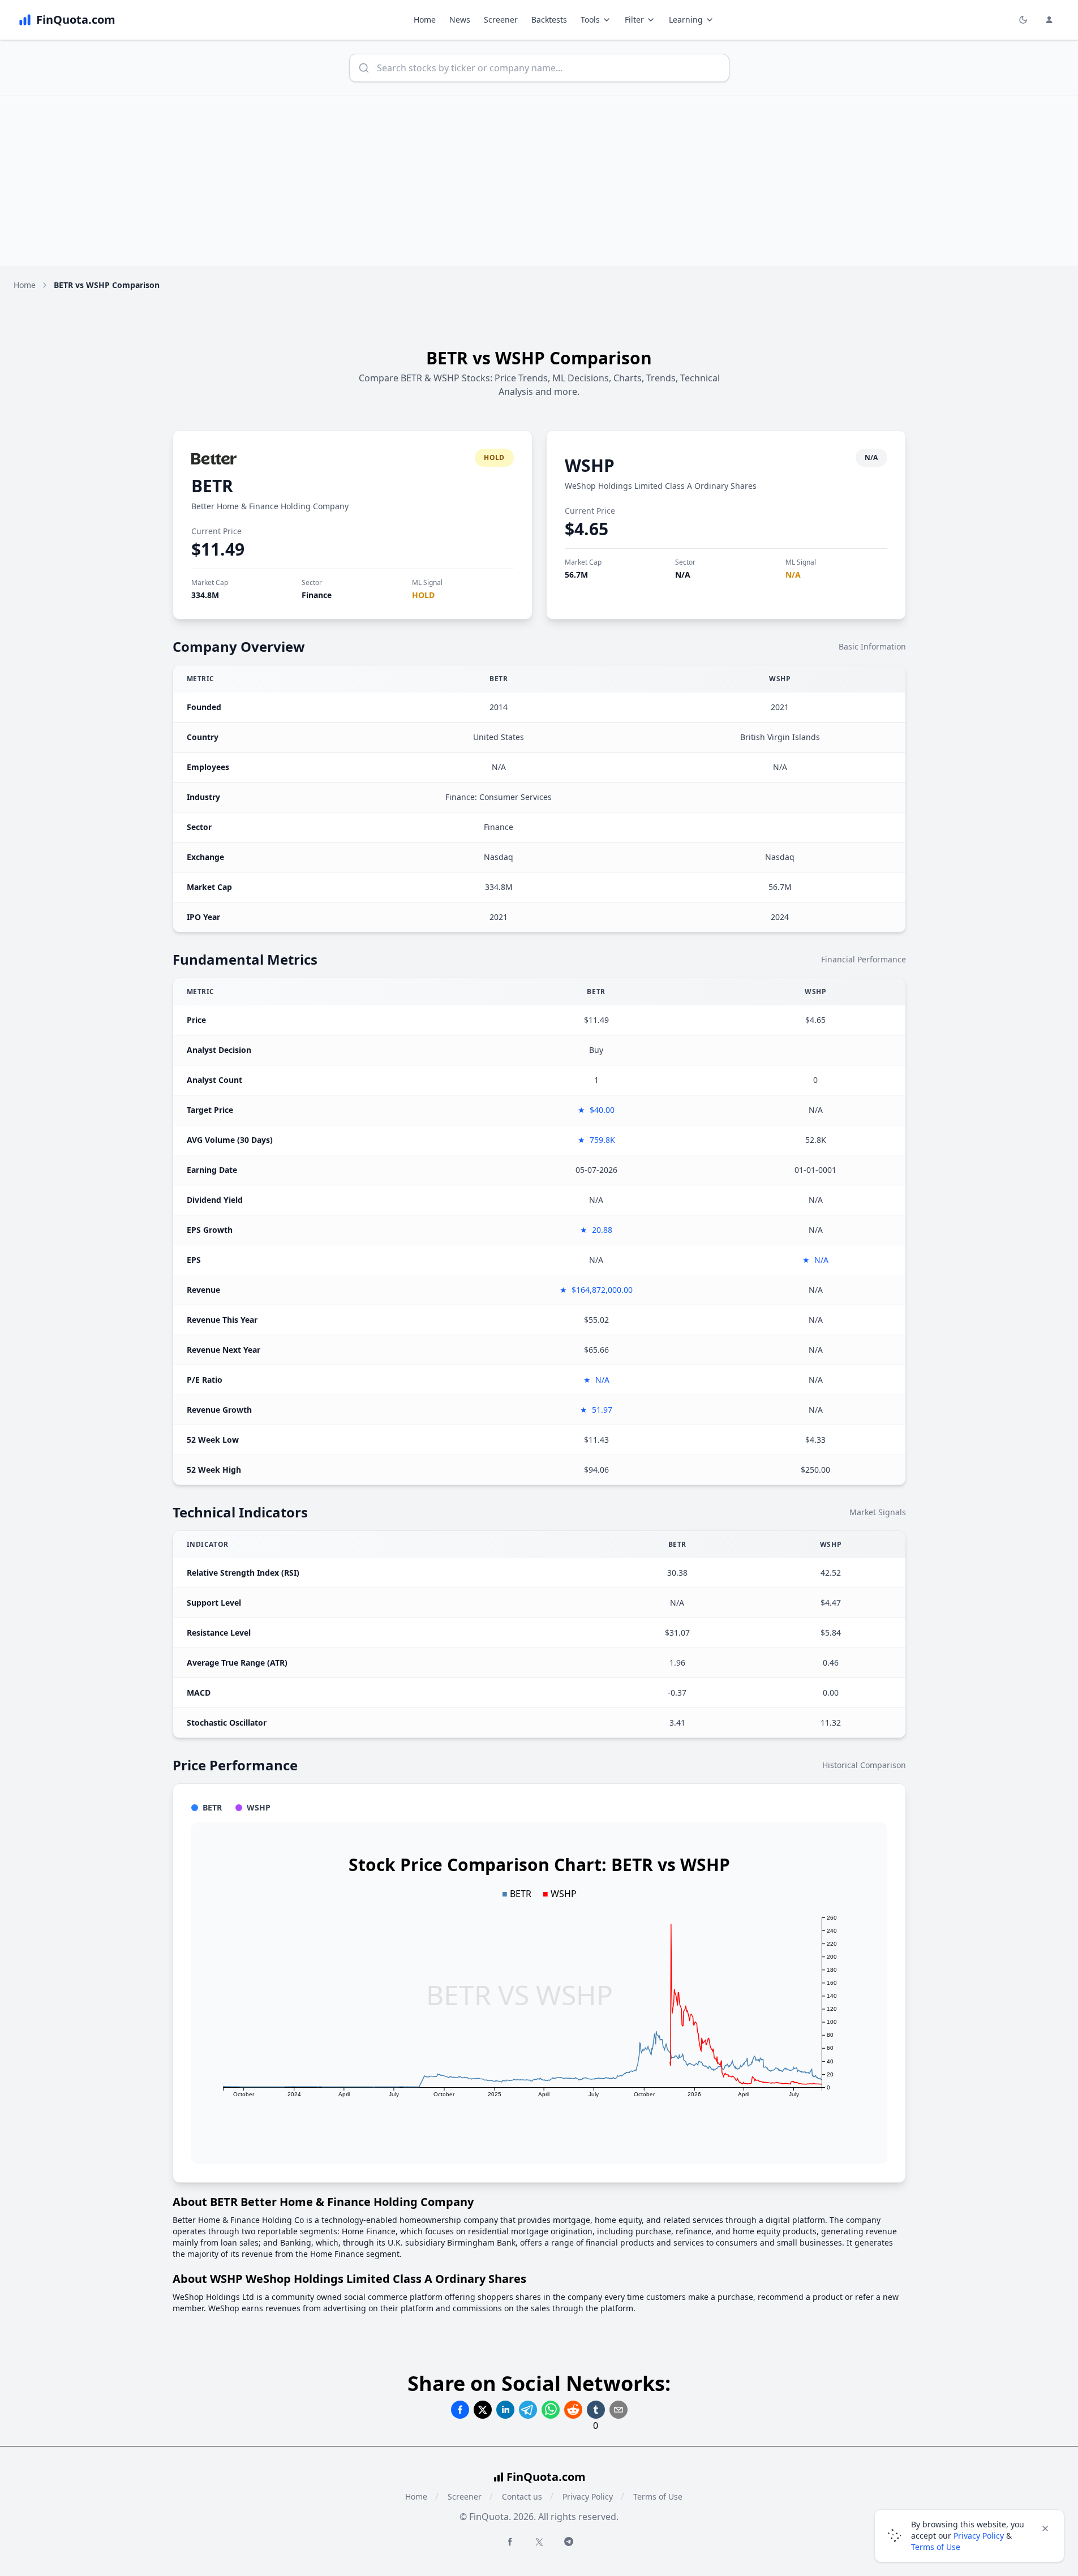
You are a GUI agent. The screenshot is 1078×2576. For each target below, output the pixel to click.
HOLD (423, 595)
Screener (501, 20)
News (460, 20)
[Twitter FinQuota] (539, 2542)
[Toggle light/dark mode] (1023, 20)
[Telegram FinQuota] (569, 2541)
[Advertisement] (539, 181)
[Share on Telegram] (528, 2410)
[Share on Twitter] (483, 2410)
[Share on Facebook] (460, 2410)
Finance (317, 595)
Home (425, 20)
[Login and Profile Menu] (1049, 20)
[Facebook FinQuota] (510, 2541)
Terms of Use (658, 2497)
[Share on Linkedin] (505, 2410)
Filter (634, 20)
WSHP (590, 465)
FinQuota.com (546, 2477)
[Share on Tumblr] (596, 2410)
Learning (686, 20)
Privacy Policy (588, 2497)
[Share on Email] (619, 2410)
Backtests (549, 20)
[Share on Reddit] (573, 2410)
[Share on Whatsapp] (551, 2410)
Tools (590, 20)
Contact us (522, 2497)
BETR (212, 486)
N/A (683, 575)
